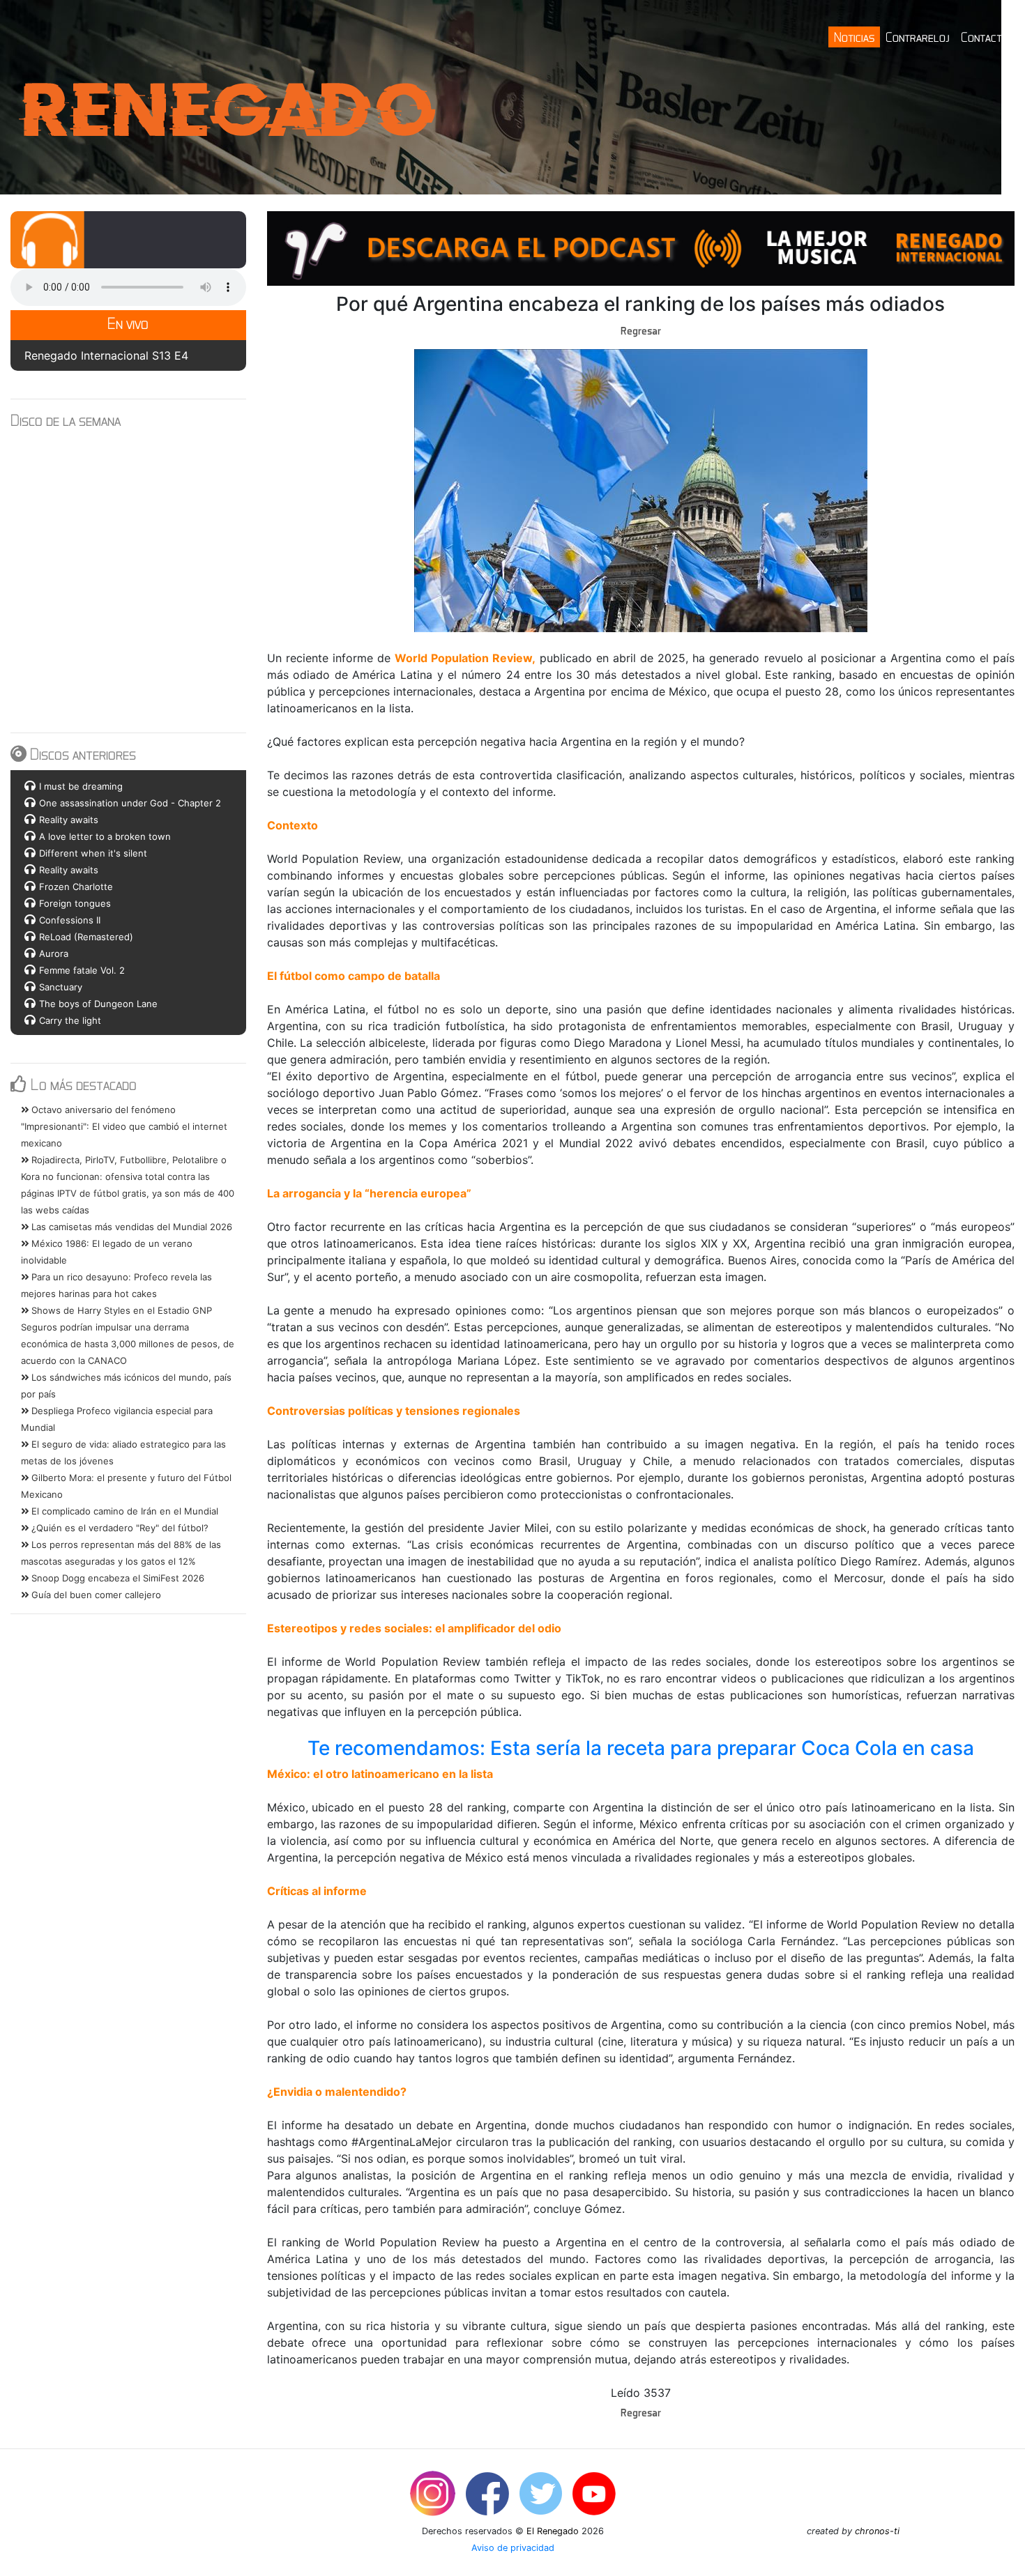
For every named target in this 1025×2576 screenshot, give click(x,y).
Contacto (985, 37)
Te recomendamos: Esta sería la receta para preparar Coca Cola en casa (641, 1748)
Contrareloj (918, 37)
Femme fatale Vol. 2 (82, 970)
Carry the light (70, 1020)
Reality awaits (69, 820)
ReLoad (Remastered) (86, 937)
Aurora (54, 953)
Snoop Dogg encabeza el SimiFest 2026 (116, 1578)
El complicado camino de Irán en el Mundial (123, 1511)
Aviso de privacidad (513, 2548)
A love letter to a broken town (105, 836)
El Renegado (553, 2531)
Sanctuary (61, 987)
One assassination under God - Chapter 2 (130, 803)
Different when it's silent (93, 853)
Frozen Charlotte (76, 887)
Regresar (641, 330)
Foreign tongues (75, 903)
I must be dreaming (81, 786)
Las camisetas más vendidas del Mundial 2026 (130, 1227)
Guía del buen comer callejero (95, 1595)
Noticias (854, 37)
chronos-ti (877, 2531)
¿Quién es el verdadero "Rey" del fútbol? (119, 1528)
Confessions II (70, 920)
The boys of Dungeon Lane (98, 1004)
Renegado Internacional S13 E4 (106, 355)
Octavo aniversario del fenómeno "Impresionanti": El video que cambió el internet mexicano (124, 1126)
